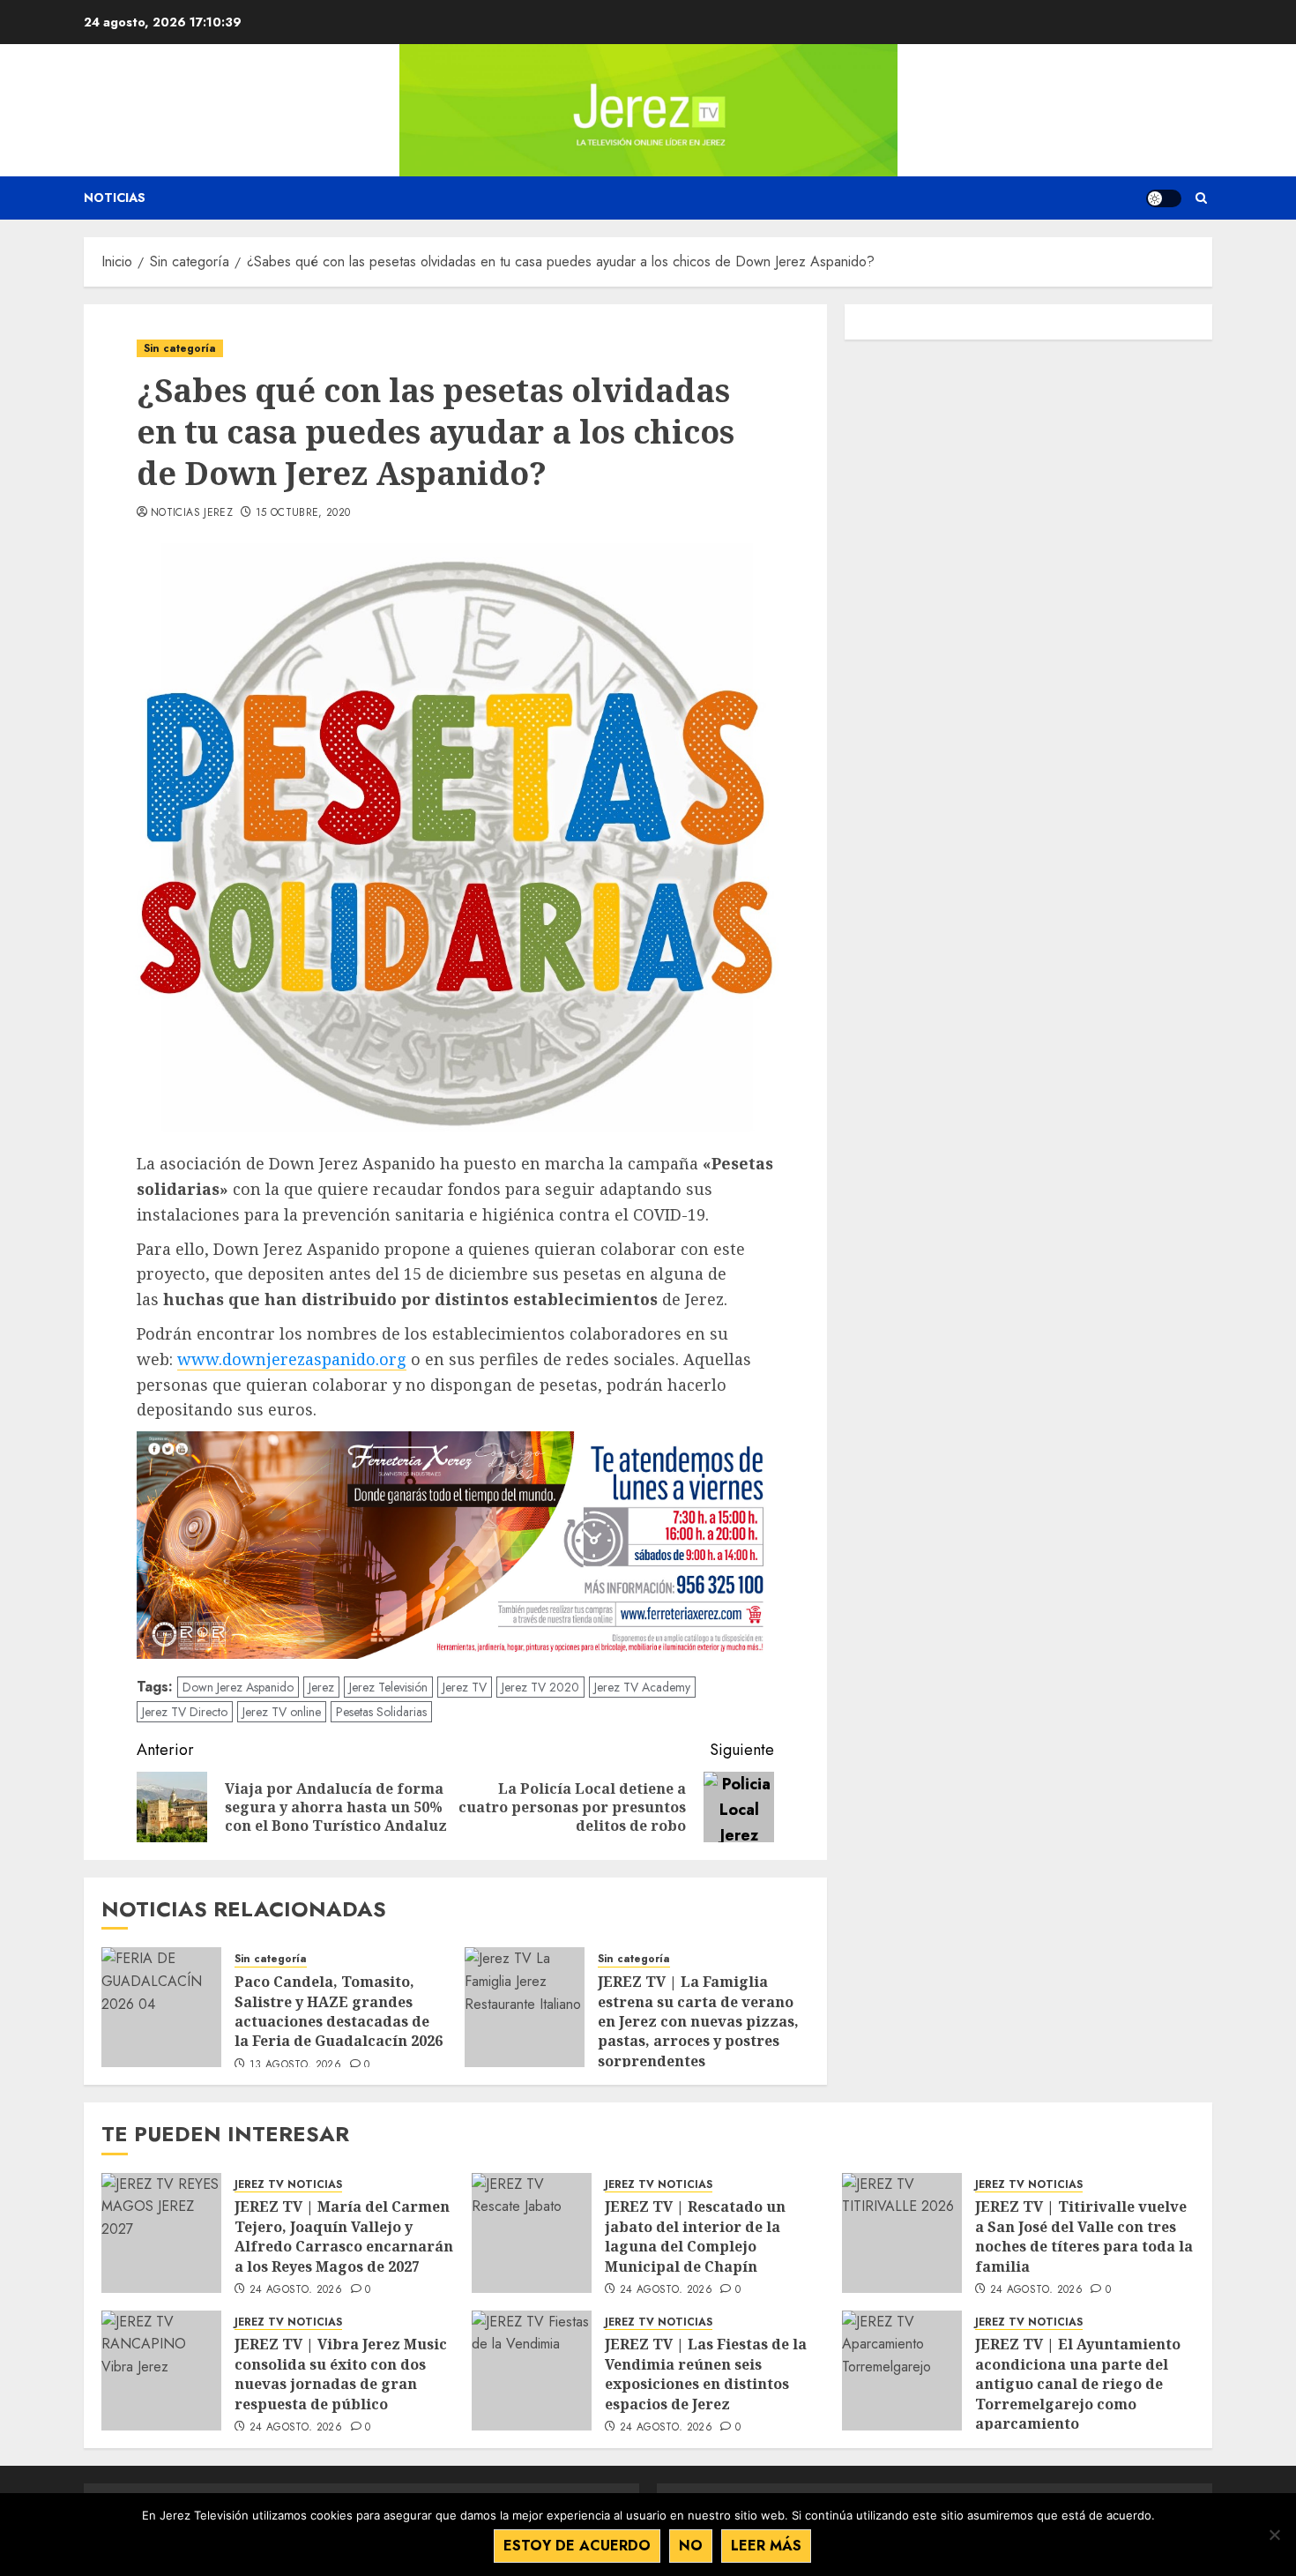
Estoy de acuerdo (577, 2546)
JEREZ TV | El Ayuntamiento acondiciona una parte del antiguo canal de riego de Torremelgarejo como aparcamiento (1078, 2384)
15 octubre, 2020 (303, 513)
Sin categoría (180, 348)
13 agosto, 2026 (295, 2065)
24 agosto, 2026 (296, 2290)
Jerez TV (465, 1687)
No (691, 2546)
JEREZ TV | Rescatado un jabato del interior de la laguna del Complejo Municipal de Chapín (695, 2236)
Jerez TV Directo (185, 1712)
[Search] (1201, 198)
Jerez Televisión (388, 1687)
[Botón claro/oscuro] (1164, 198)
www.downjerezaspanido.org (292, 1359)
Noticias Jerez (192, 513)
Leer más (766, 2546)
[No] (1274, 2535)
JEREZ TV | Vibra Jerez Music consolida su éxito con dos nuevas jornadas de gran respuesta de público (341, 2374)
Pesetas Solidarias (381, 1712)
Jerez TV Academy (642, 1687)
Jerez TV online (282, 1712)
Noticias (115, 198)
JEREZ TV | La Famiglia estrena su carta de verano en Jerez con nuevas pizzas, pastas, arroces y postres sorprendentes (698, 2021)
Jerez (321, 1687)
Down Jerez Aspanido (238, 1687)
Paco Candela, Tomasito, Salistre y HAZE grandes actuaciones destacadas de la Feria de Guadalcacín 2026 (340, 2011)
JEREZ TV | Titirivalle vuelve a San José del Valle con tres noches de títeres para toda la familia (1084, 2236)
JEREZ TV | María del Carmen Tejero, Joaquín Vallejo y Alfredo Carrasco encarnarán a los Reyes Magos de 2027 (344, 2236)
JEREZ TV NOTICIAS (288, 2185)
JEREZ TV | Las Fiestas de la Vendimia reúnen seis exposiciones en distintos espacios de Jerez (706, 2374)
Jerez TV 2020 (540, 1687)
